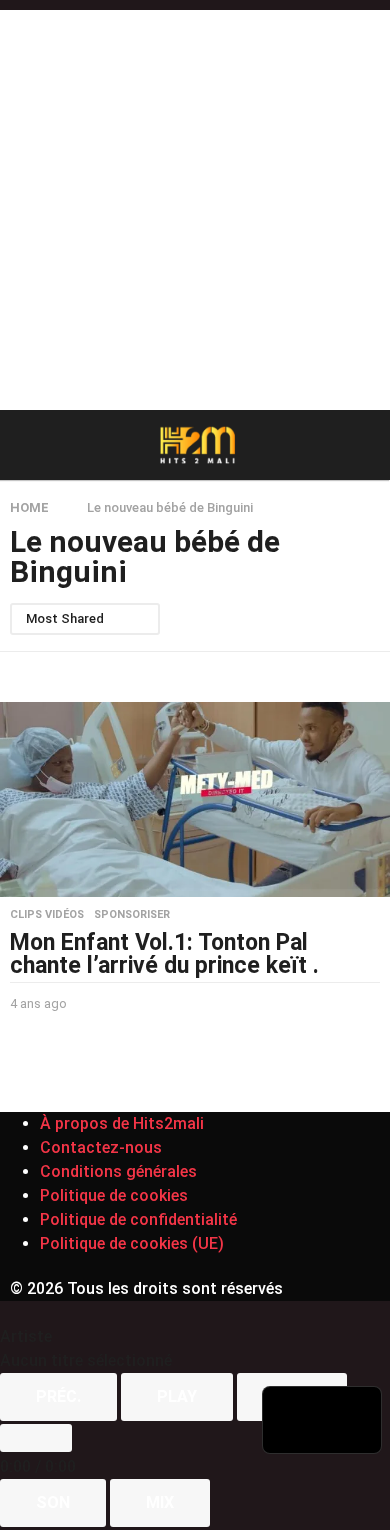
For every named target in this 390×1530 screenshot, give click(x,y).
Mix (160, 1502)
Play (177, 1396)
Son (53, 1502)
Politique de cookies (114, 1195)
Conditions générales (118, 1171)
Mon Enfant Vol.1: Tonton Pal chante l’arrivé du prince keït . (164, 954)
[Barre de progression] (36, 1438)
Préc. (58, 1396)
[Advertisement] (195, 205)
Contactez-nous (101, 1147)
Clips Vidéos (47, 915)
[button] (22, 445)
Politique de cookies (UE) (132, 1243)
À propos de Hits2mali (122, 1123)
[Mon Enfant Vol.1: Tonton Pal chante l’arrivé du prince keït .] (195, 799)
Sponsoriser (132, 915)
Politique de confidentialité (138, 1219)
